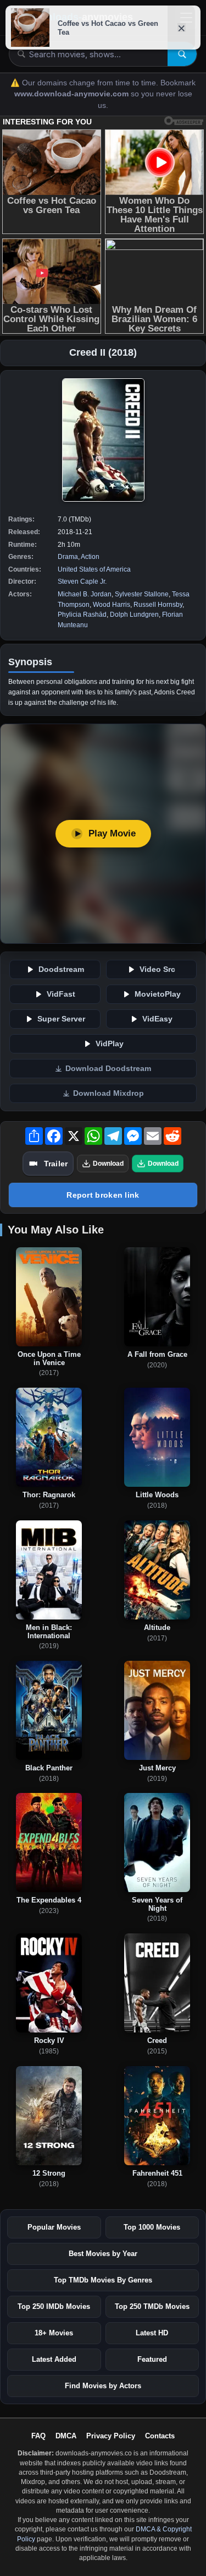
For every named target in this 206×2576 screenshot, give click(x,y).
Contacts (160, 2436)
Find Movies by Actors (103, 2386)
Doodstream (61, 969)
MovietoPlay (158, 994)
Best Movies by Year (103, 2254)
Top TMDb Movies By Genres (103, 2280)
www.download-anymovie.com (73, 94)
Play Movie (112, 833)
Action (90, 557)
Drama (68, 557)
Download (108, 1164)
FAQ (38, 2436)
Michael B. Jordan (85, 594)
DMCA (66, 2436)
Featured (152, 2359)
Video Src (157, 969)
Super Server (61, 1019)
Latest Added (54, 2359)
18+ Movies (54, 2333)
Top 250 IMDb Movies (54, 2306)
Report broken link (103, 1195)
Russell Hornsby (158, 605)
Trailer (56, 1164)
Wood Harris (112, 605)
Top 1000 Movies (152, 2227)
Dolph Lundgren (134, 615)
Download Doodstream (108, 1069)
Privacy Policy (111, 2436)
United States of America (94, 569)
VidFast (61, 994)
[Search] (182, 54)
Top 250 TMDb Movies (152, 2306)
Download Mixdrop (108, 1093)
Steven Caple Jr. (82, 581)
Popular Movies (54, 2227)
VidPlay (110, 1044)
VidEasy (157, 1019)
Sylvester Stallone (142, 594)
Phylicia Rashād (82, 615)
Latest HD (152, 2333)
